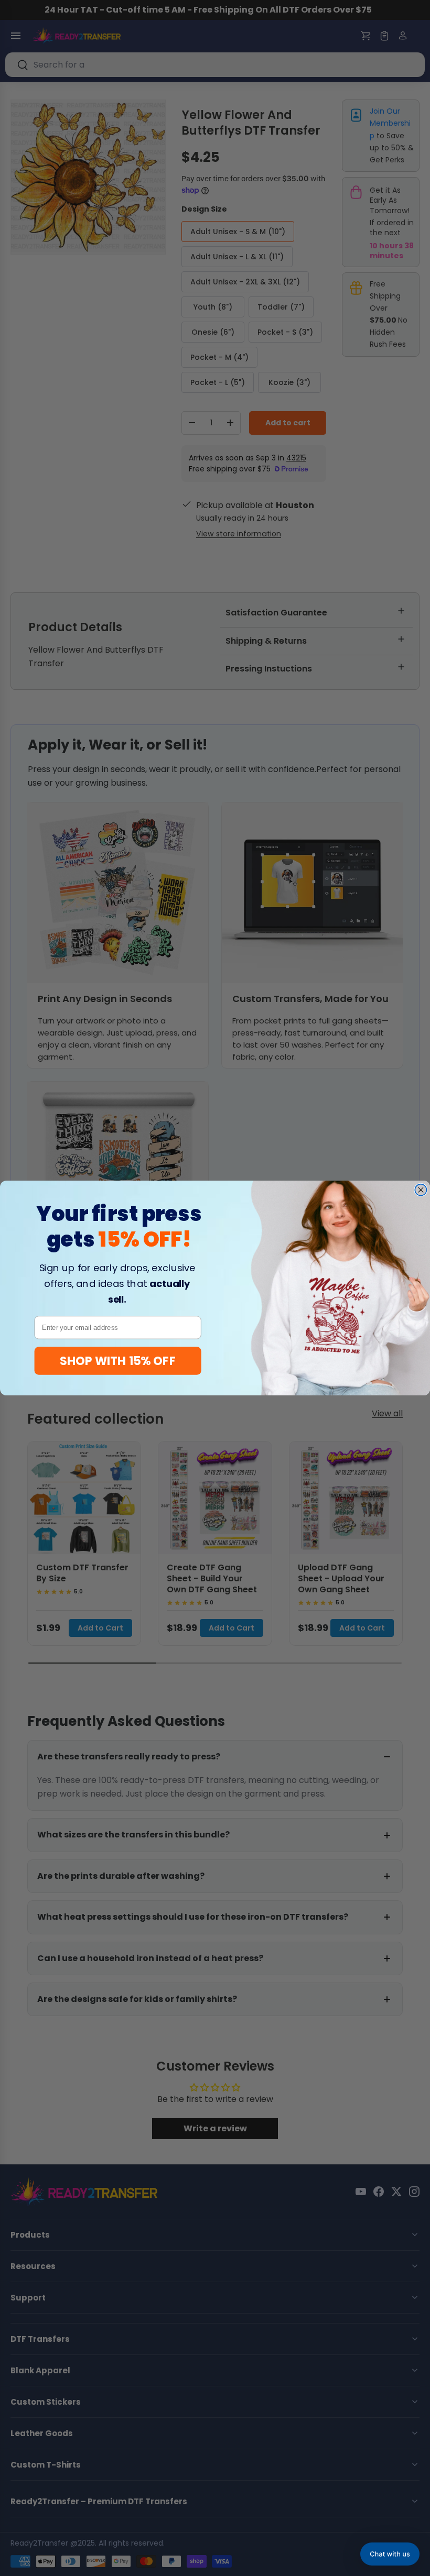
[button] (390, 2554)
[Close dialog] (421, 1190)
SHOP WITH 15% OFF (118, 1361)
